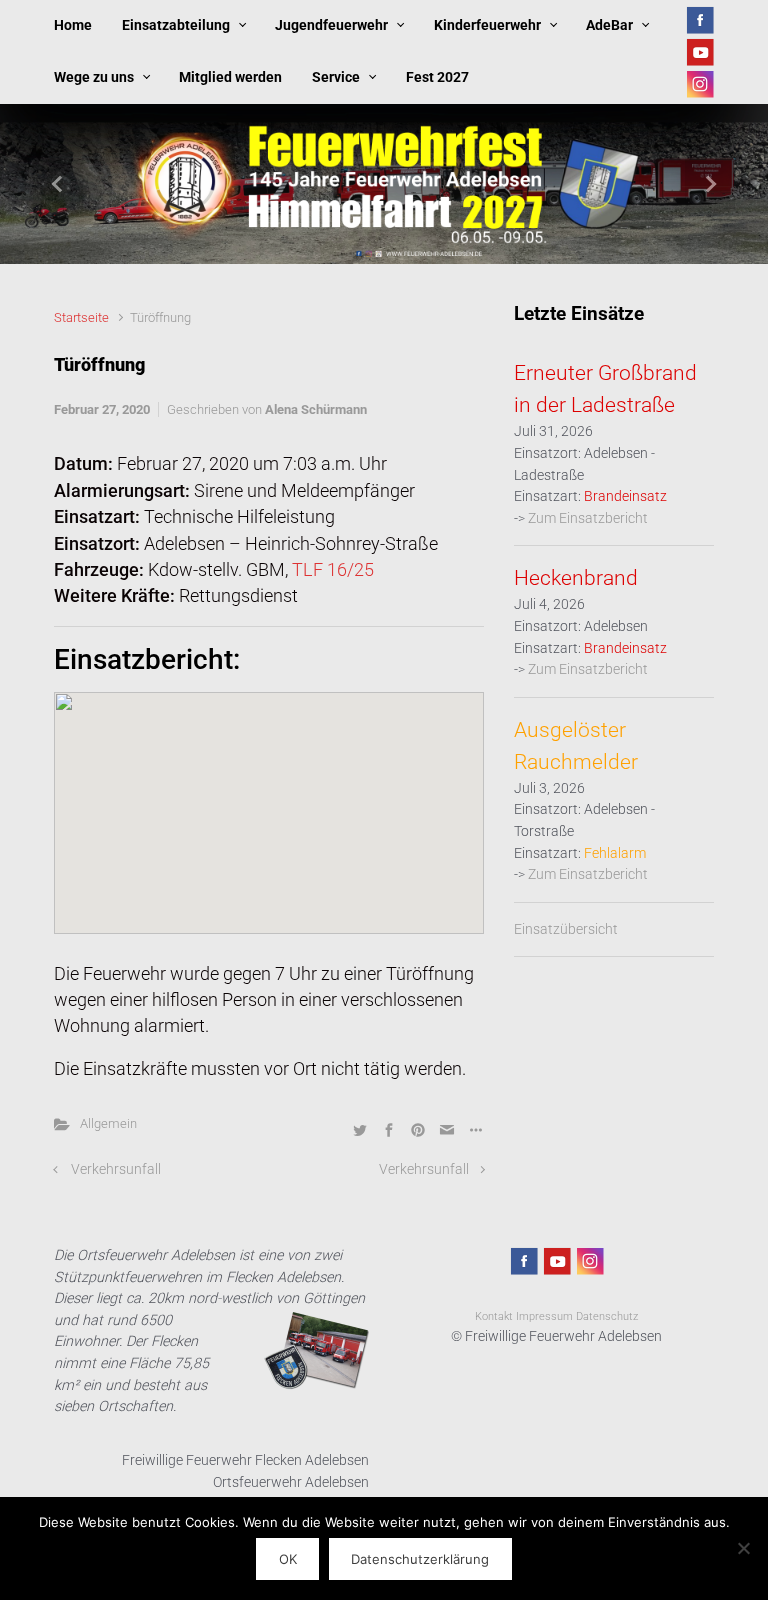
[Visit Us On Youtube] (699, 51)
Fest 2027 (437, 77)
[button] (57, 184)
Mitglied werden (230, 77)
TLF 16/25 (333, 570)
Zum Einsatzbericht (588, 518)
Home (73, 25)
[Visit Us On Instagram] (699, 83)
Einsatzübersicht (566, 929)
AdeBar (609, 25)
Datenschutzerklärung (420, 1559)
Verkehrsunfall (116, 1169)
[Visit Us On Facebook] (699, 19)
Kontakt (494, 1316)
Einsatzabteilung (176, 25)
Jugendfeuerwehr (331, 25)
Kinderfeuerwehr (487, 25)
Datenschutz (607, 1316)
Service (336, 77)
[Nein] (743, 1548)
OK (288, 1559)
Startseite (81, 317)
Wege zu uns (94, 77)
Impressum (544, 1316)
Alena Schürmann (316, 409)
